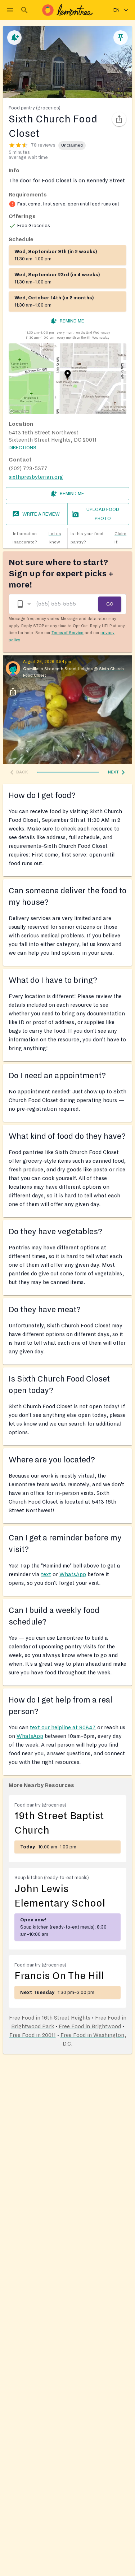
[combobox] (23, 604)
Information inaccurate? (37, 538)
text (46, 1574)
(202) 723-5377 (28, 468)
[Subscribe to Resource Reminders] (14, 38)
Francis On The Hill (59, 1976)
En (116, 10)
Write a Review (41, 514)
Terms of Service (67, 633)
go (110, 604)
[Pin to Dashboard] (121, 38)
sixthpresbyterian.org (36, 477)
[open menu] (10, 10)
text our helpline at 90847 (63, 1727)
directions (22, 448)
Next (113, 772)
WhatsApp (73, 1574)
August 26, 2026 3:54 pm (47, 662)
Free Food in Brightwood (90, 2026)
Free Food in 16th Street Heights (50, 2018)
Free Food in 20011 (33, 2035)
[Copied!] (119, 119)
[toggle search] (24, 10)
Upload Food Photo (103, 514)
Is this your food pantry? (98, 538)
